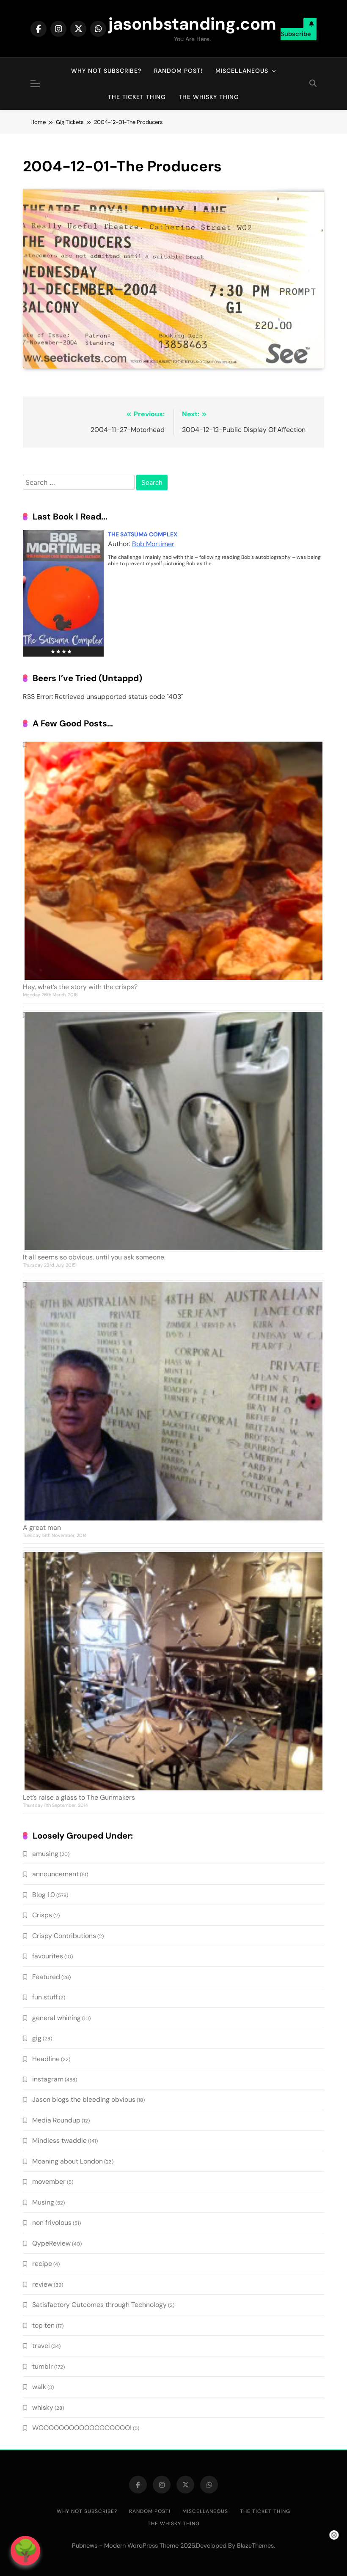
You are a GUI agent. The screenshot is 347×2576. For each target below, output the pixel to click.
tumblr (43, 2366)
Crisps (42, 1915)
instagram (48, 2079)
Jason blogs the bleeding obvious (84, 2099)
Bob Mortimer (153, 544)
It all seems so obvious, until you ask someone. (94, 1257)
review (42, 2284)
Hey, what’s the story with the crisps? (80, 987)
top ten (43, 2325)
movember (49, 2181)
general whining (56, 2018)
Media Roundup (56, 2120)
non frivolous (52, 2223)
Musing (43, 2202)
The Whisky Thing (209, 97)
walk (39, 2387)
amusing (45, 1854)
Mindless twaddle (59, 2140)
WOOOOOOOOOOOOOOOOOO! (82, 2428)
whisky (43, 2407)
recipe (42, 2264)
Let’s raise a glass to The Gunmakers (79, 1797)
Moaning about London (67, 2161)
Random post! (178, 71)
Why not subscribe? (106, 71)
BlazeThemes (255, 2546)
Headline (46, 2059)
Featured (46, 1977)
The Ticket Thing (137, 97)
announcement (55, 1874)
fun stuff (45, 1997)
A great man (42, 1527)
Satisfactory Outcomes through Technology (99, 2305)
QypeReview (51, 2243)
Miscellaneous (242, 71)
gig (37, 2038)
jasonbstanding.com (192, 24)
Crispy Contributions (64, 1936)
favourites (48, 1956)
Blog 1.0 (44, 1895)
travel (41, 2346)
